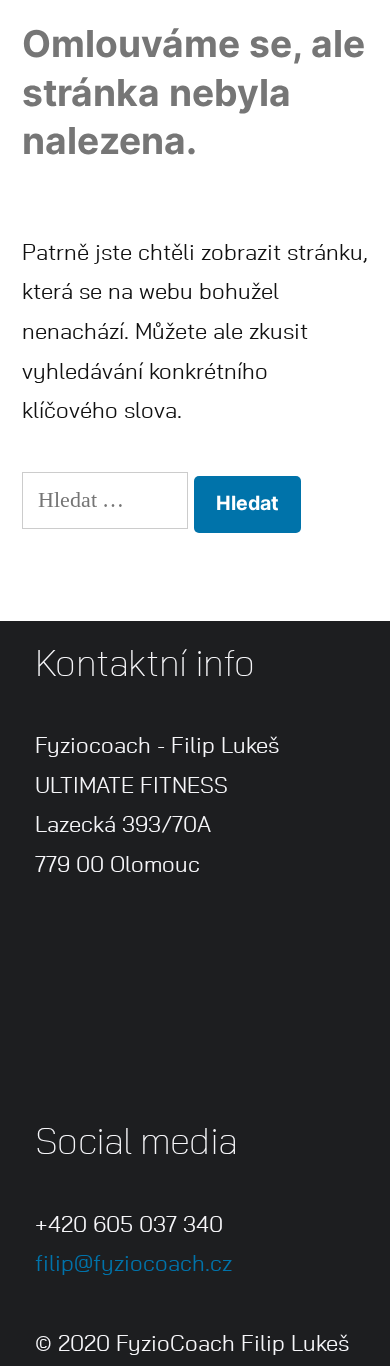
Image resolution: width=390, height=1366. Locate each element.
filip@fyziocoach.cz (133, 1264)
